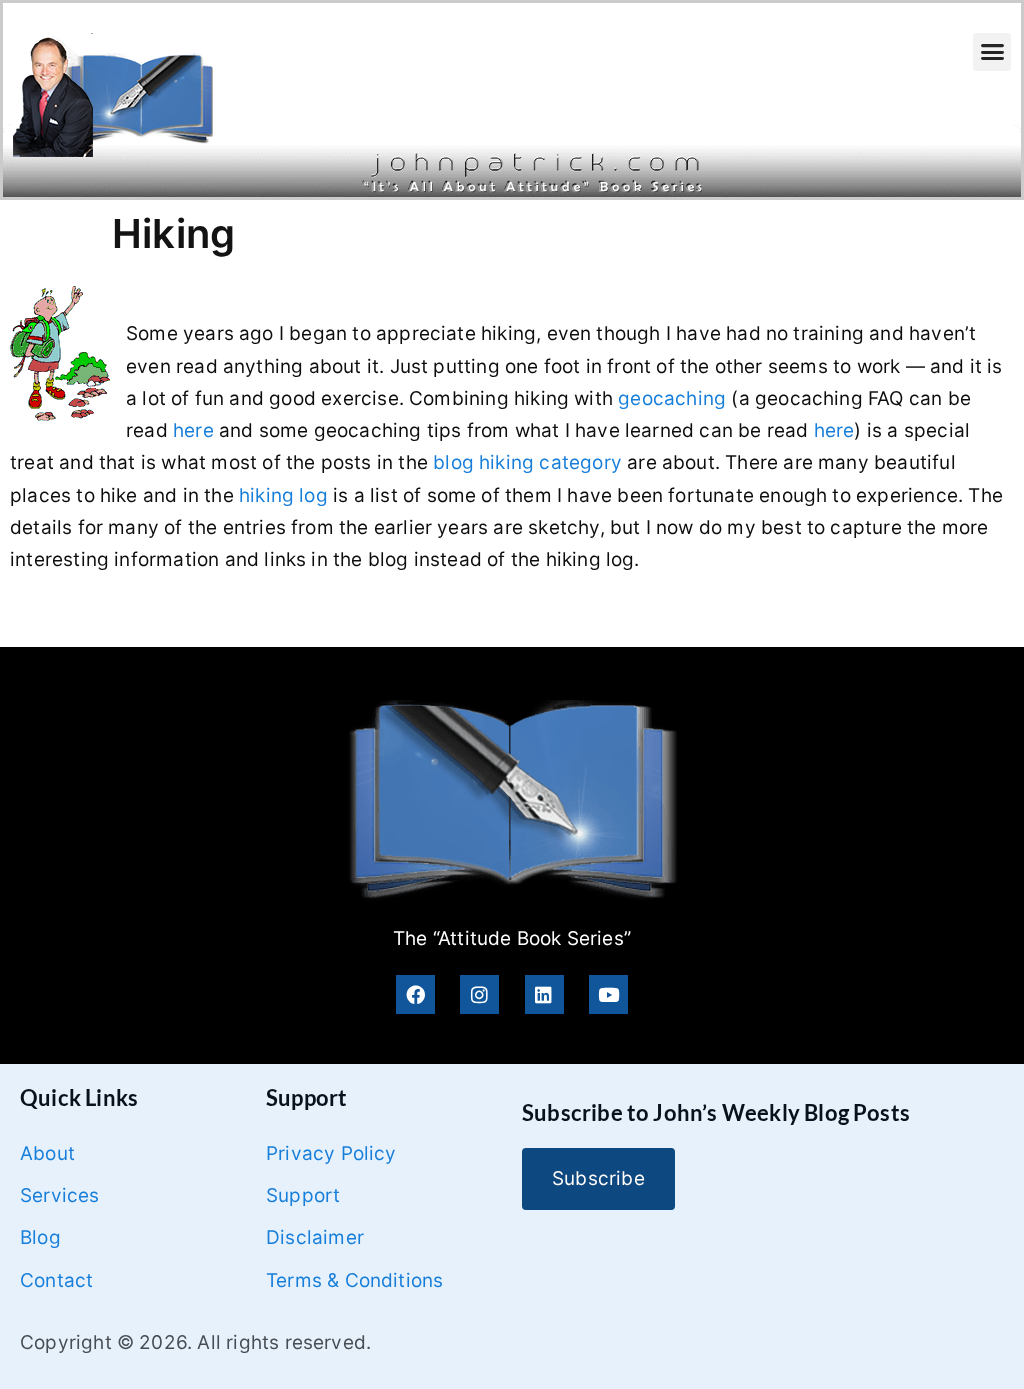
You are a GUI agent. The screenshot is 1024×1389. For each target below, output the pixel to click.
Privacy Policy (331, 1153)
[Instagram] (479, 994)
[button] (992, 52)
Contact (56, 1280)
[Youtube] (608, 994)
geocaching (672, 398)
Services (60, 1195)
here (193, 430)
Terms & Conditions (354, 1280)
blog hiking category (527, 462)
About (47, 1153)
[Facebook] (415, 994)
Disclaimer (315, 1237)
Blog (40, 1237)
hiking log (283, 495)
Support (303, 1195)
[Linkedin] (544, 994)
